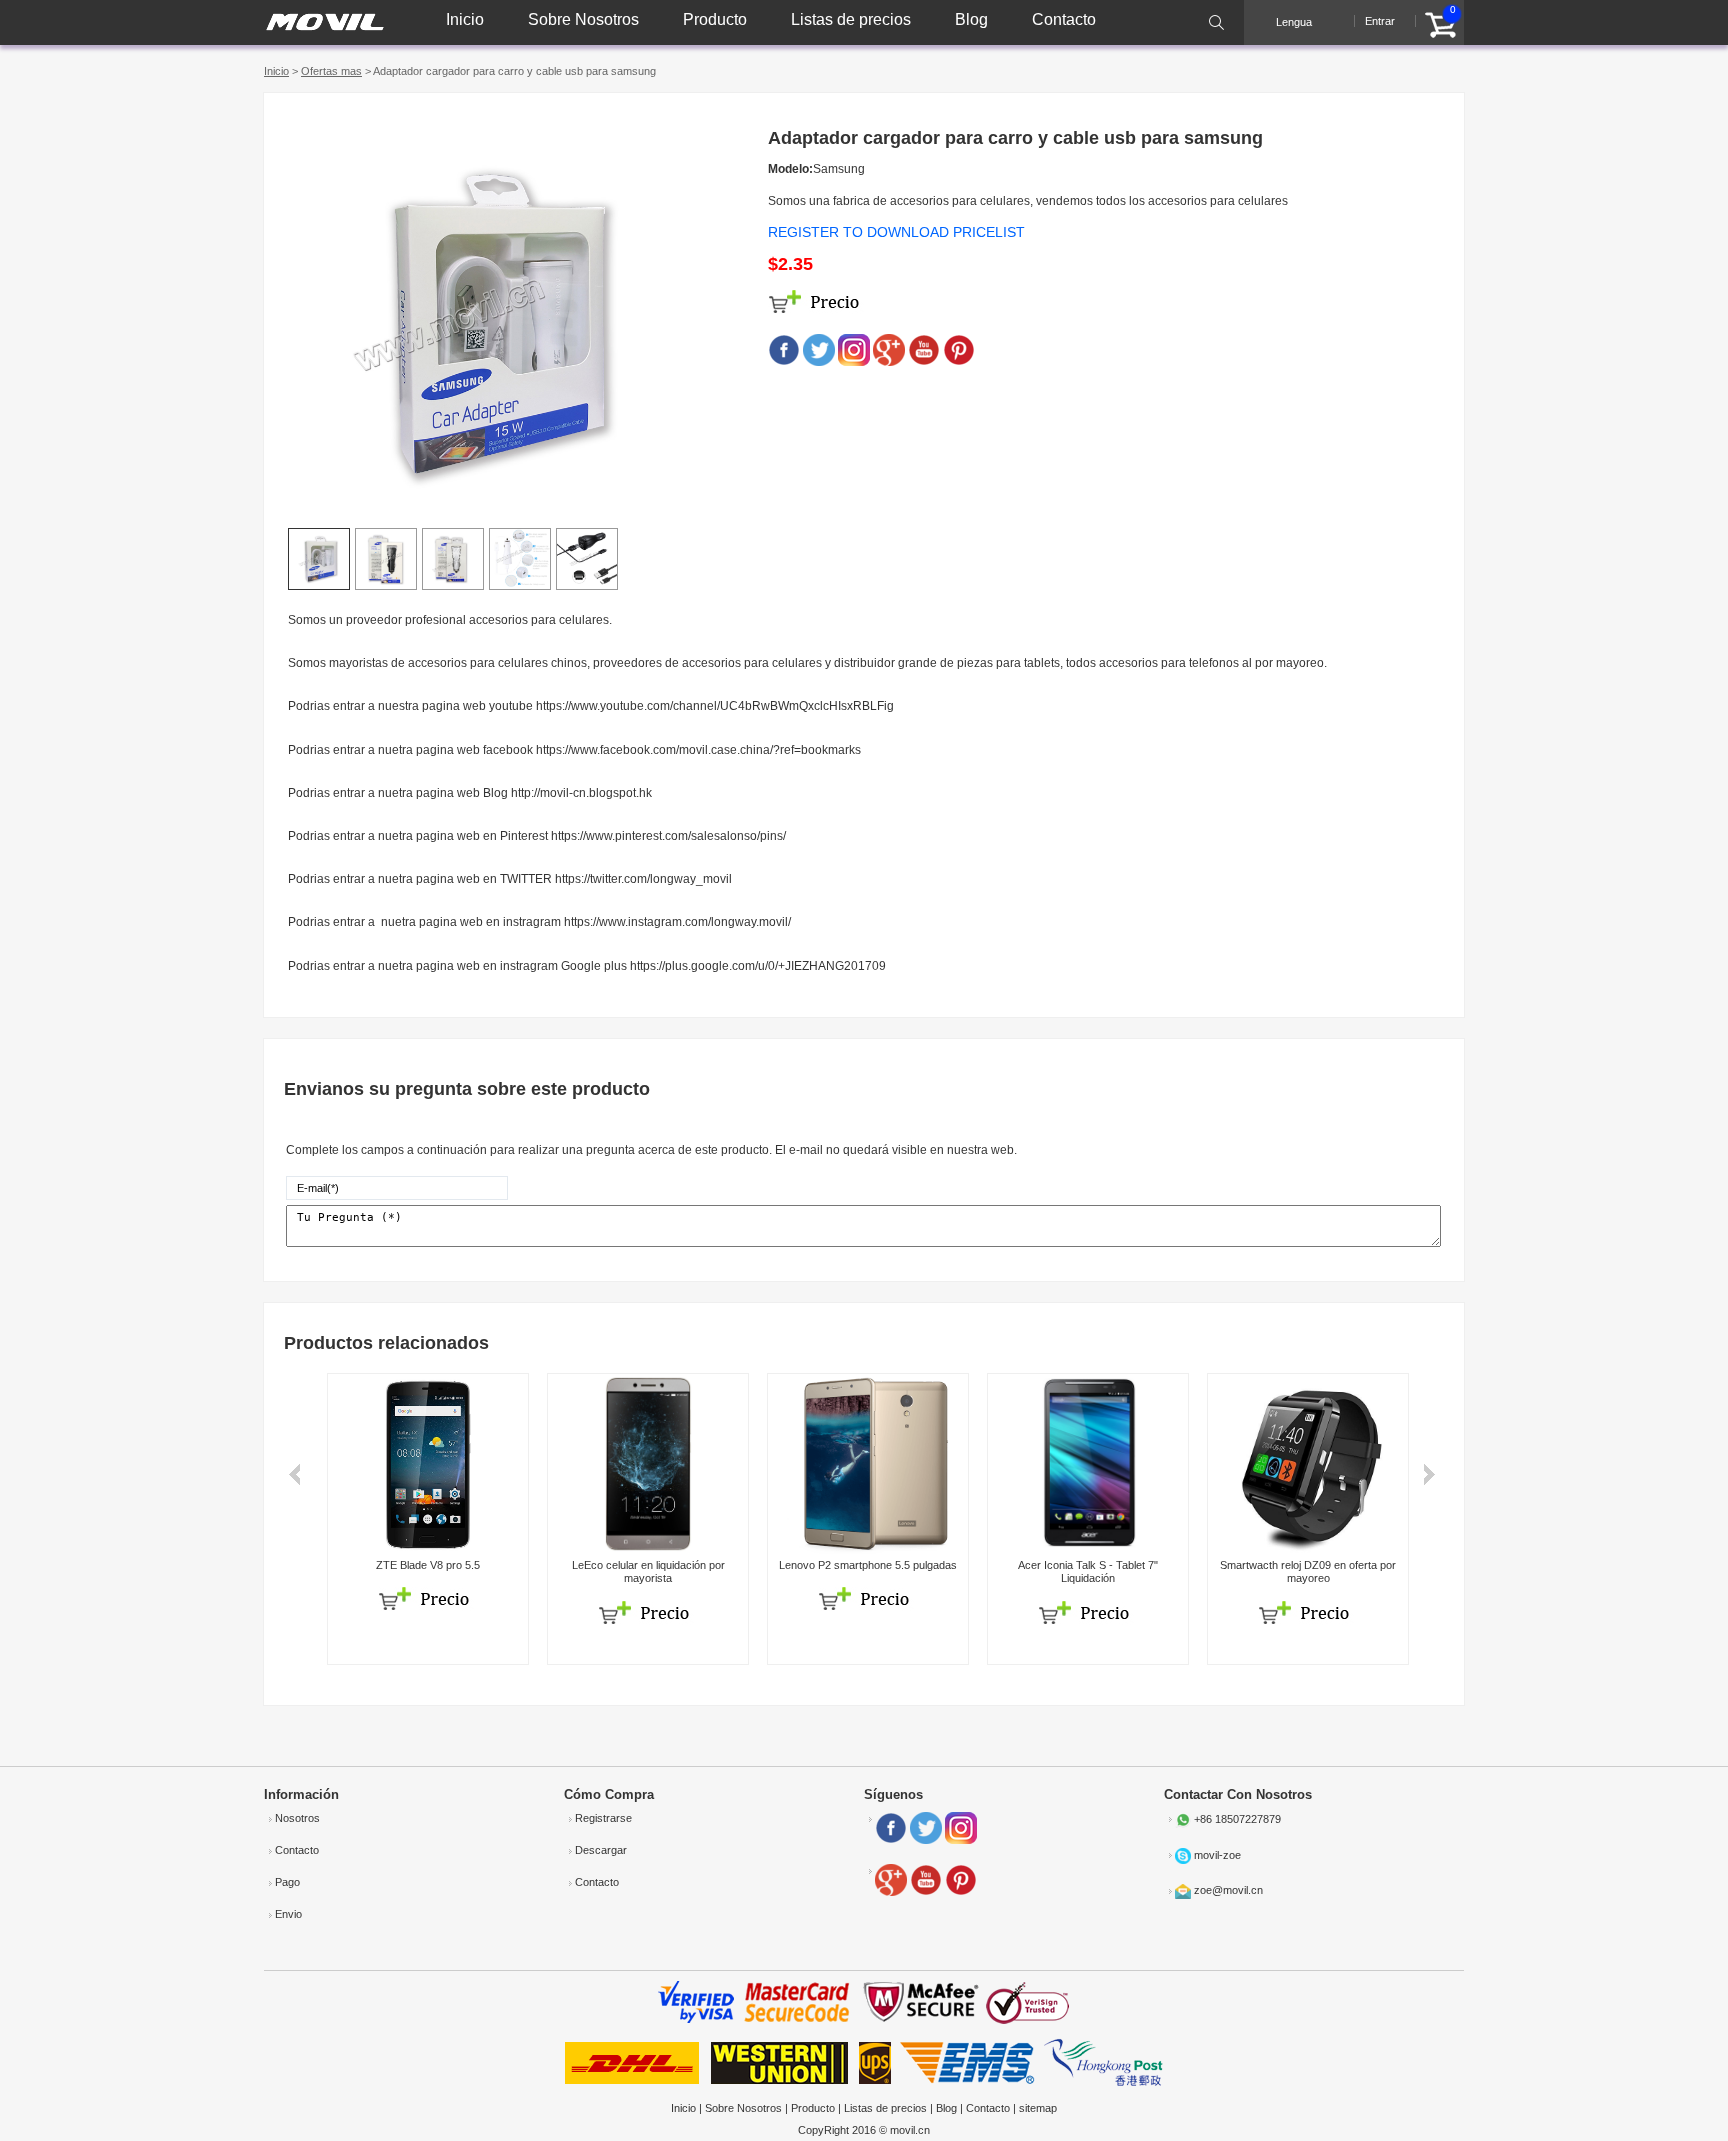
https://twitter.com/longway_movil (643, 879)
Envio (288, 1914)
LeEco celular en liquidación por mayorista (648, 1571)
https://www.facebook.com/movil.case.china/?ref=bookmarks (698, 750)
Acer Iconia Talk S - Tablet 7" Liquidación (1088, 1571)
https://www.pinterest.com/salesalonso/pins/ (668, 836)
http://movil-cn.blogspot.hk (581, 793)
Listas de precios (851, 19)
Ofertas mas (331, 71)
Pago (287, 1882)
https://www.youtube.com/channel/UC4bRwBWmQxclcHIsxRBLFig (715, 706)
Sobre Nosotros (583, 19)
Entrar (1380, 21)
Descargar (601, 1850)
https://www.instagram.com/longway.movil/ (677, 922)
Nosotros (297, 1818)
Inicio (465, 19)
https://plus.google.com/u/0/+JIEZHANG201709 (758, 966)
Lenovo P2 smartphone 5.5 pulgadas (868, 1565)
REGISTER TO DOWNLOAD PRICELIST (896, 232)
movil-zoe (1217, 1855)
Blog (971, 19)
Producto (715, 19)
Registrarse (603, 1818)
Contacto (1064, 19)
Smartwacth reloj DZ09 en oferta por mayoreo (1308, 1571)
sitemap (1038, 2108)
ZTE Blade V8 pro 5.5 (428, 1565)
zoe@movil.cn (1228, 1891)
